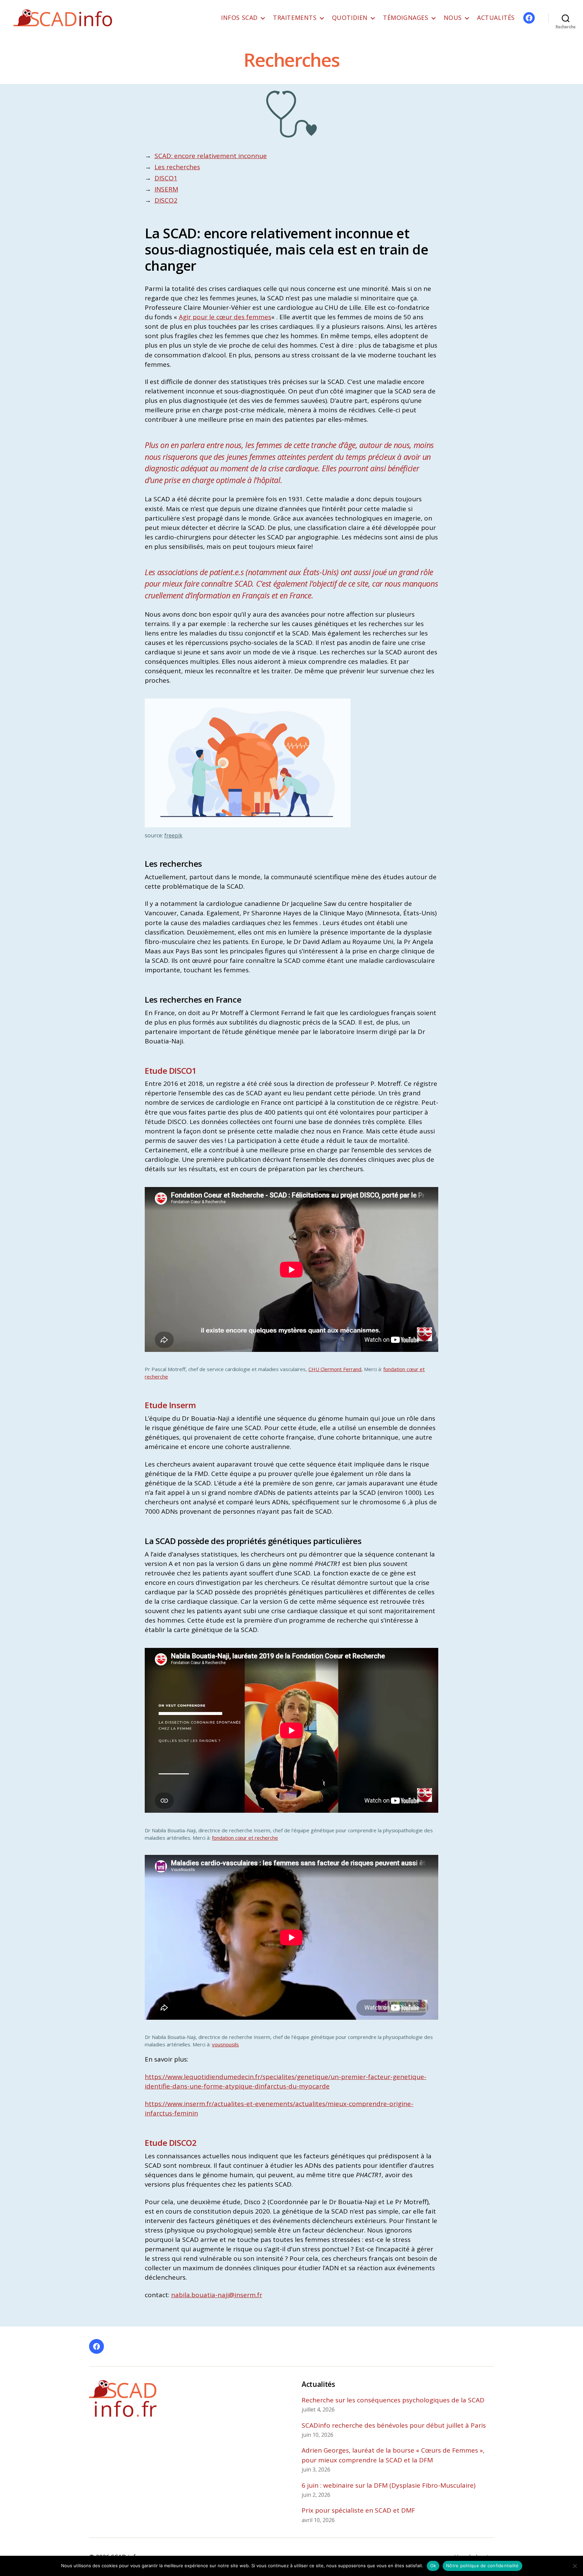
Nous (453, 18)
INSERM (166, 189)
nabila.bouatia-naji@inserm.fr (217, 2295)
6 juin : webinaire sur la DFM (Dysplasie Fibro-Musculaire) (388, 2485)
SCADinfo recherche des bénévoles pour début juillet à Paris (394, 2425)
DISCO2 (166, 200)
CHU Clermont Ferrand (335, 1369)
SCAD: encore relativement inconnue (211, 156)
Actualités (496, 18)
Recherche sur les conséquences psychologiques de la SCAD (393, 2400)
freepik (173, 835)
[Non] (575, 2566)
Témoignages (406, 18)
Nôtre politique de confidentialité (482, 2566)
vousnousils (225, 2044)
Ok (433, 2566)
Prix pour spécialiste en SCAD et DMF (358, 2510)
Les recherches (177, 167)
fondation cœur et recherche (245, 1838)
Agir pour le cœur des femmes (225, 317)
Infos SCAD (239, 18)
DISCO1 (166, 178)
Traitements (295, 18)
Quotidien (350, 18)
